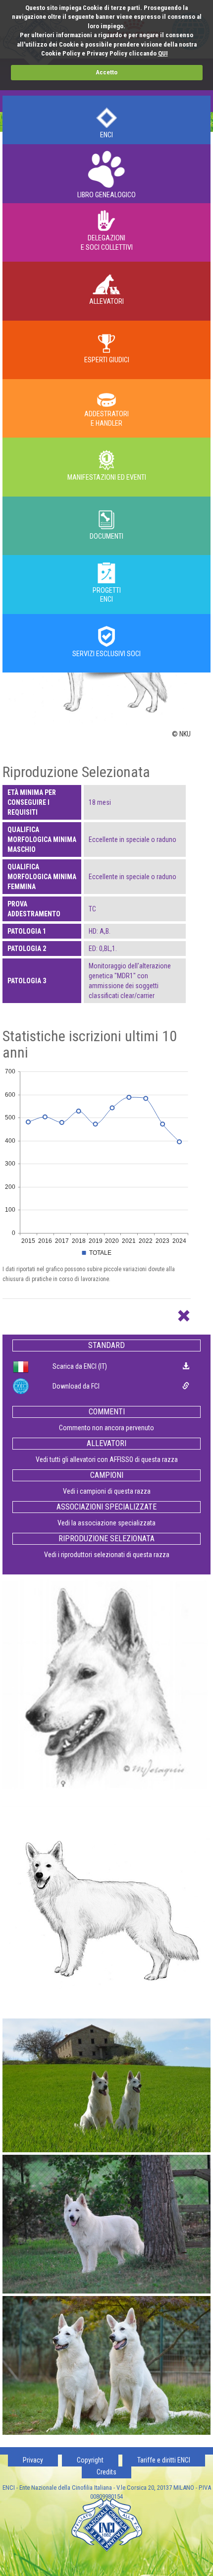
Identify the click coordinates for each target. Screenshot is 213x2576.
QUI (163, 53)
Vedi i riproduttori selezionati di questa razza (107, 1555)
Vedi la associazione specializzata (106, 1523)
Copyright (90, 2460)
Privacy (33, 2460)
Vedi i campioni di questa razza (107, 1491)
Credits (106, 2472)
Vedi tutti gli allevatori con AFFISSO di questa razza (107, 1459)
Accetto (106, 72)
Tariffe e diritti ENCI (164, 2460)
